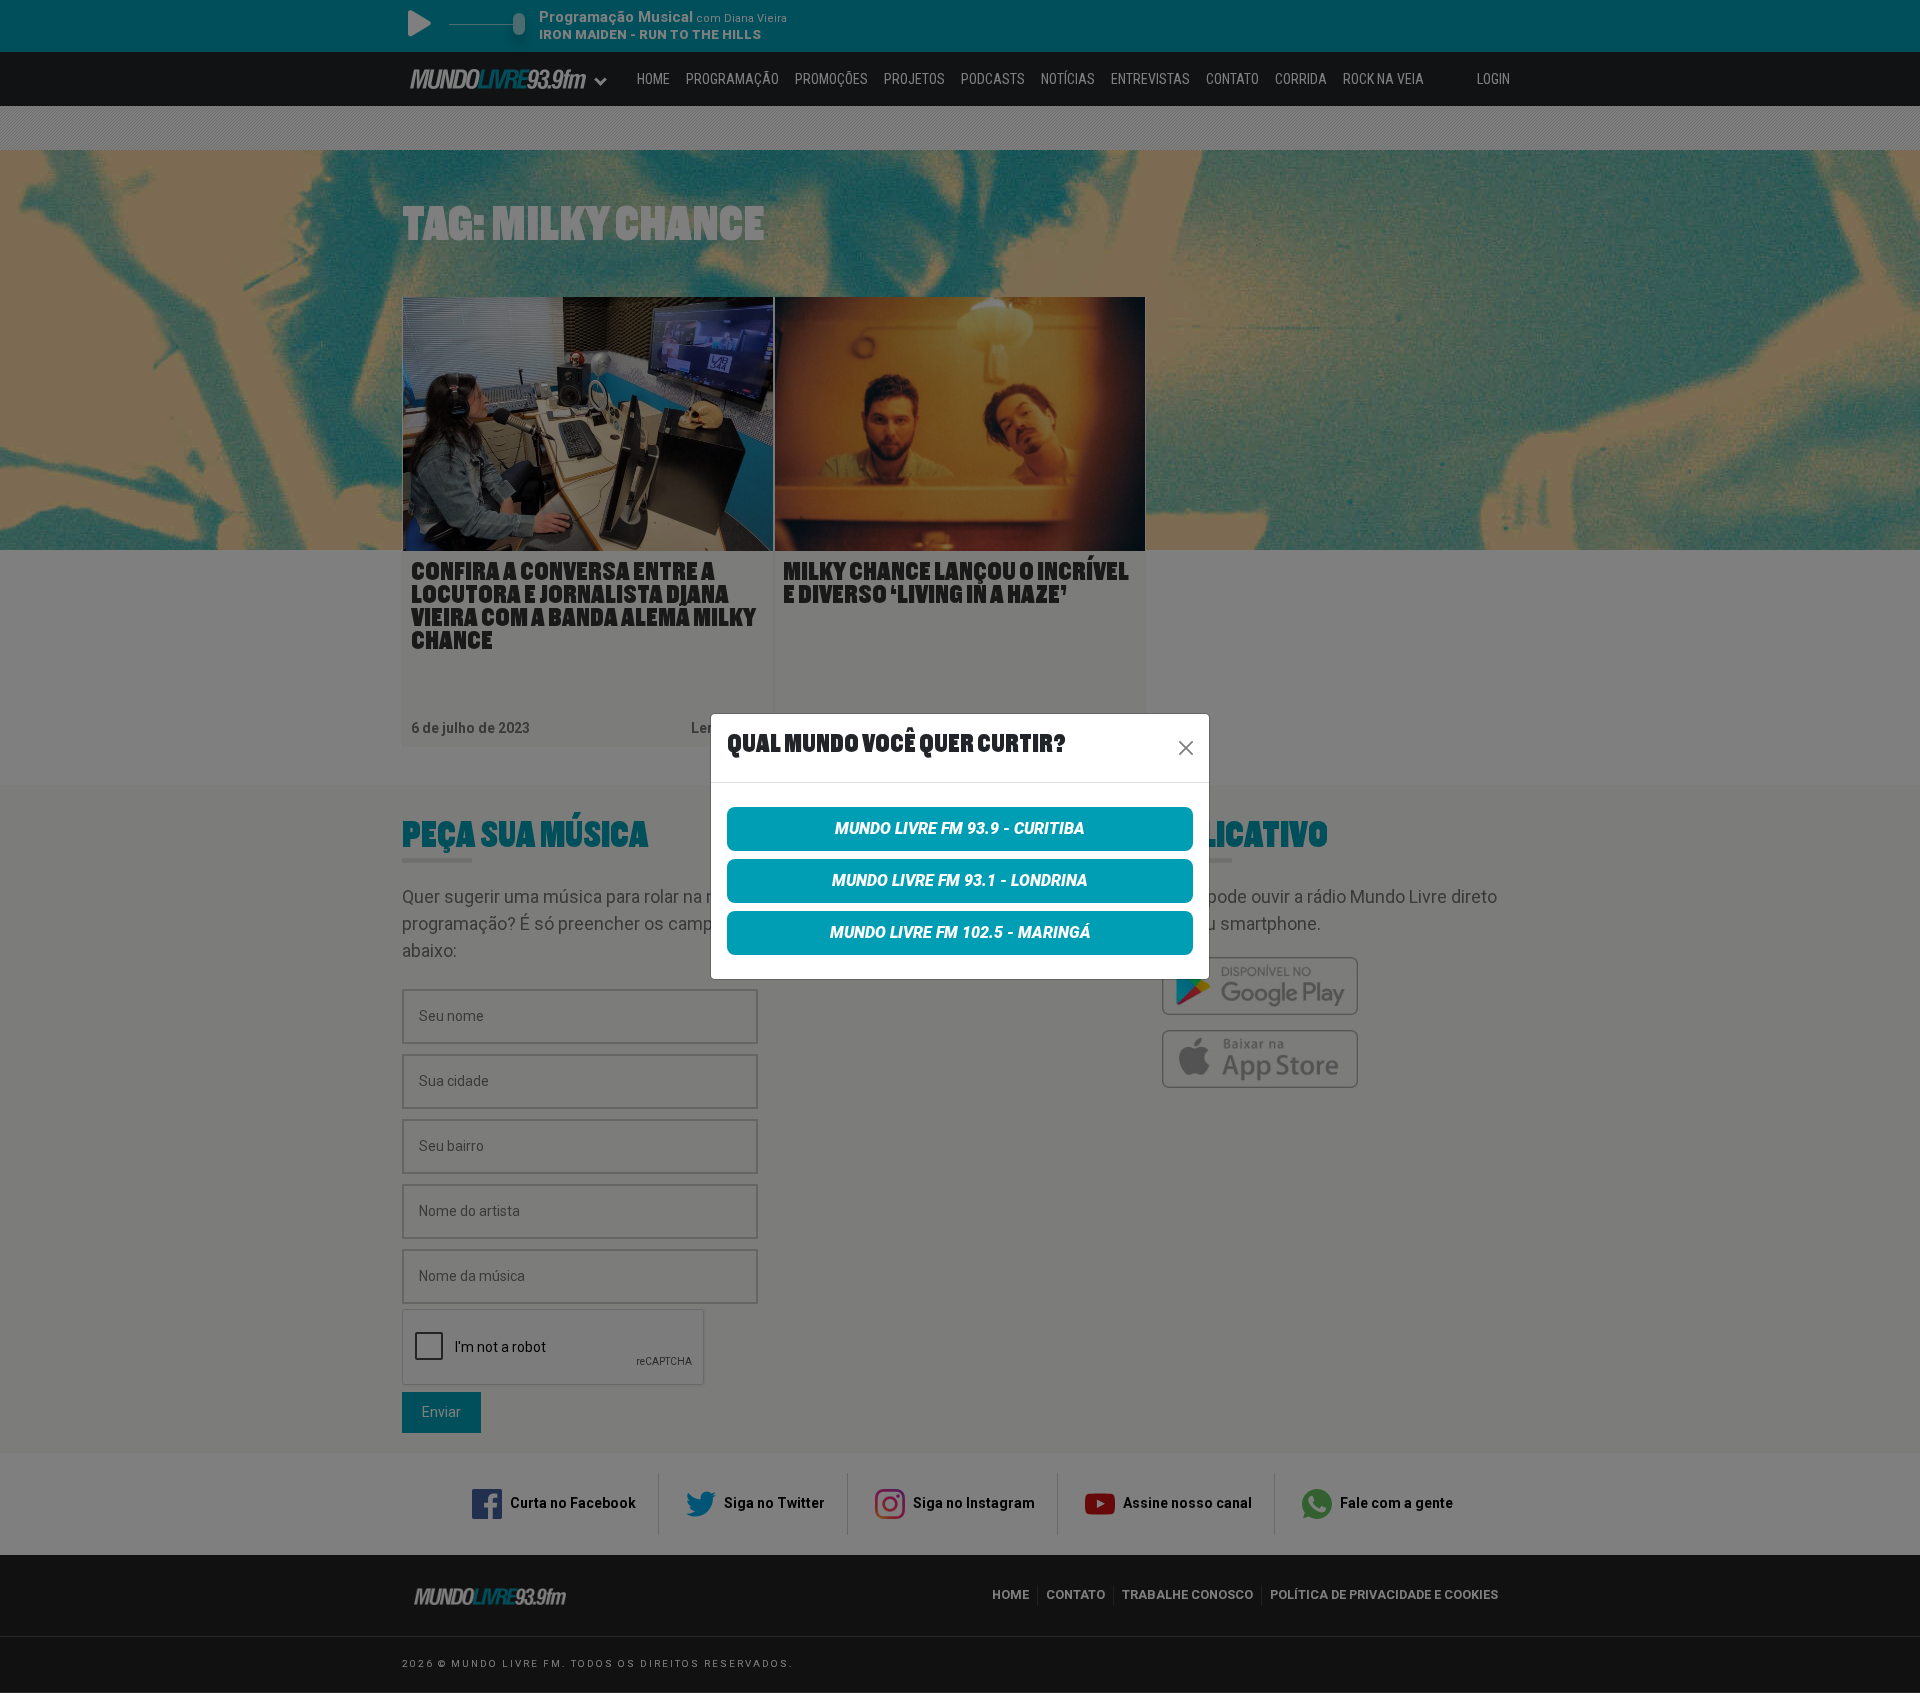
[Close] (1186, 748)
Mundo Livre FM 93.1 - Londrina (960, 880)
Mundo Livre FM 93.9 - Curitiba (960, 828)
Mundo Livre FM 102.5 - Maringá (960, 932)
